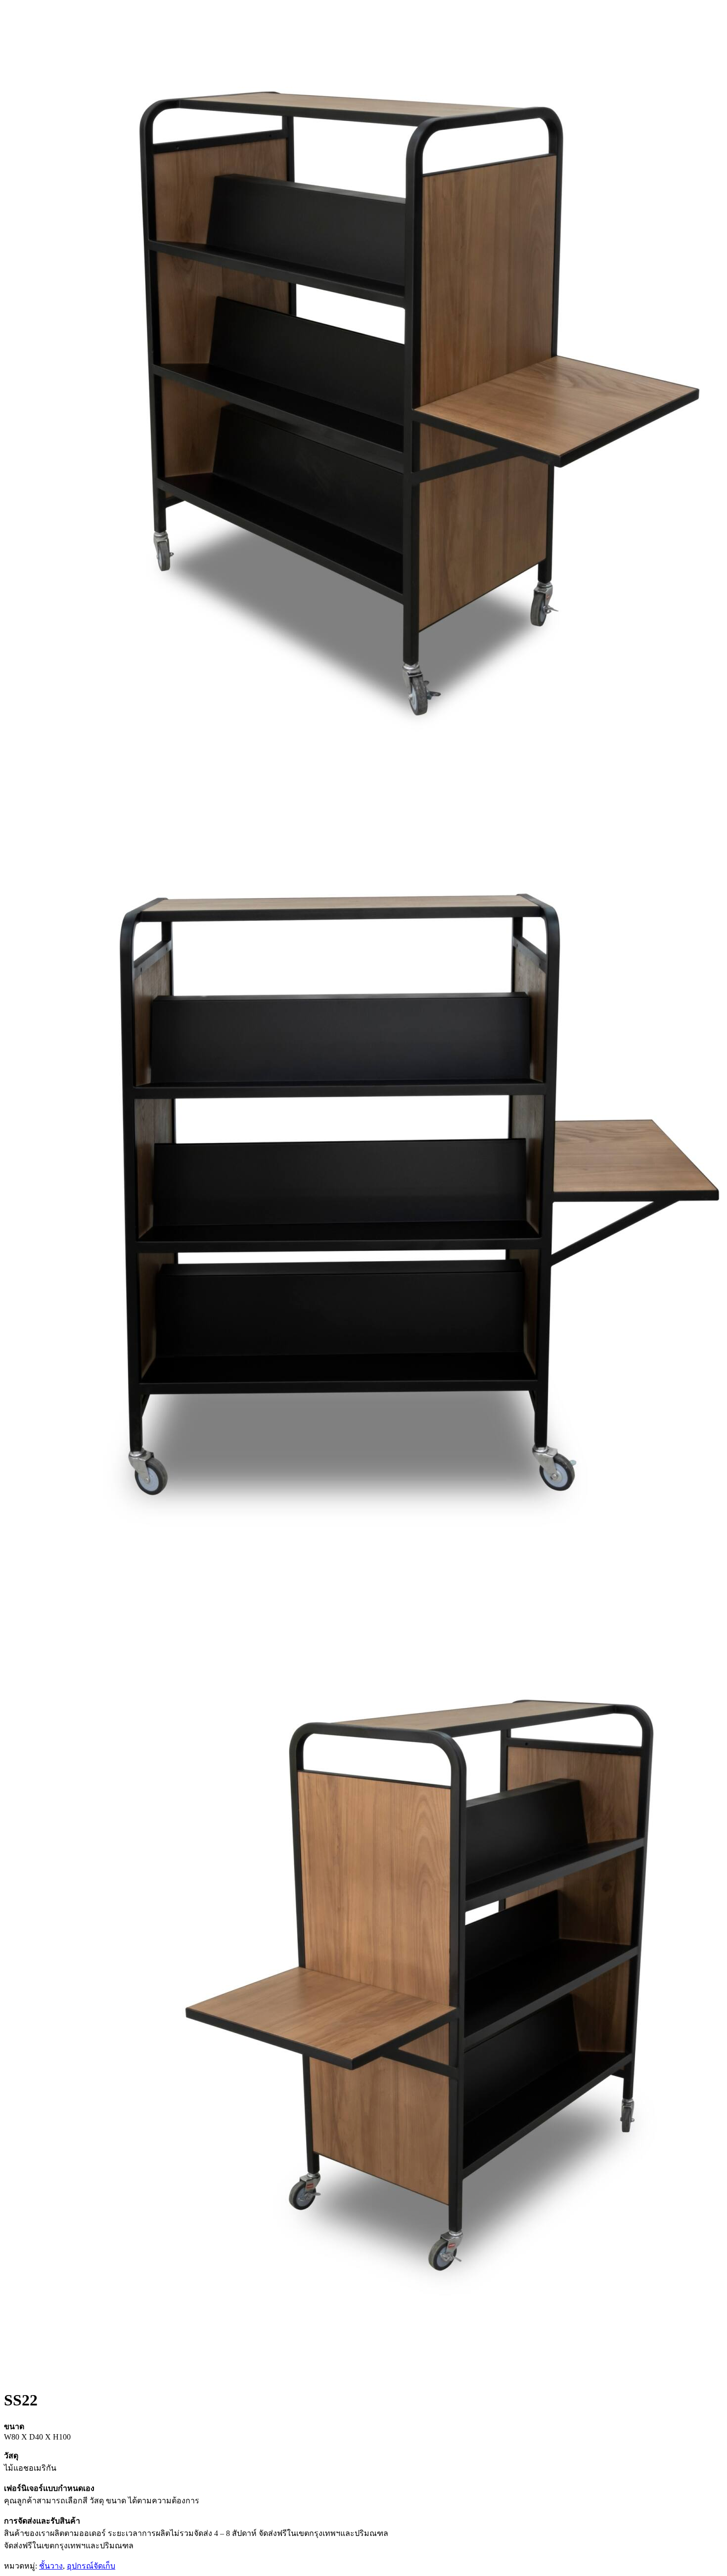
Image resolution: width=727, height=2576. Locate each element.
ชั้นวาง (51, 2566)
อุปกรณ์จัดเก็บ (91, 2566)
